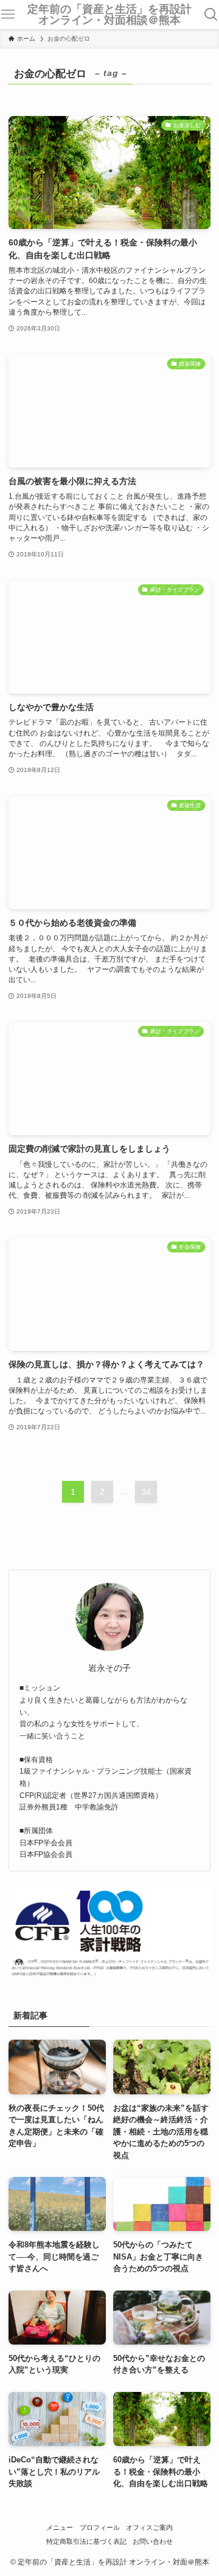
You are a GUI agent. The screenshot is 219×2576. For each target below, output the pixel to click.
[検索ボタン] (211, 15)
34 (146, 1492)
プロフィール (100, 2527)
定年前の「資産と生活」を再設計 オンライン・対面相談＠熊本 (113, 15)
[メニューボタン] (8, 15)
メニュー (60, 2527)
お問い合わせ (153, 2541)
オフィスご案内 (149, 2527)
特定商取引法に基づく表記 (86, 2541)
